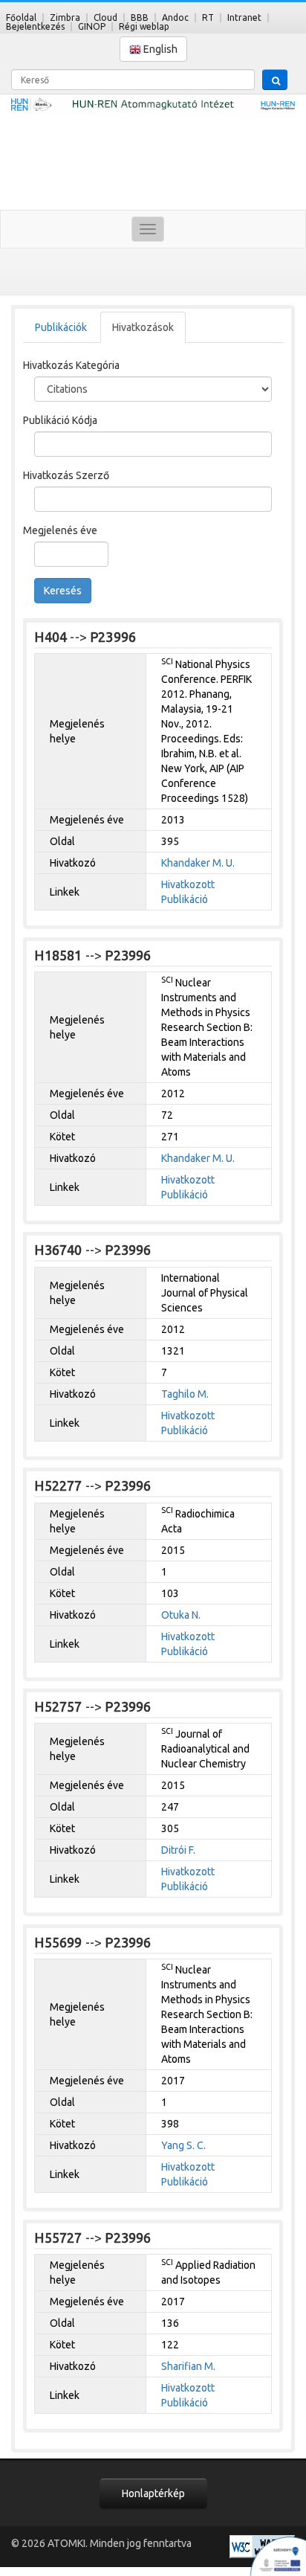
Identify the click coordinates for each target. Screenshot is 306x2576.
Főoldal (21, 17)
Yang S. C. (183, 2145)
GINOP (92, 26)
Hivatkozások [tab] (143, 327)
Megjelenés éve (60, 530)
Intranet (244, 17)
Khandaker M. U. (198, 863)
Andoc (175, 17)
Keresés (63, 591)
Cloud (105, 17)
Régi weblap (144, 26)
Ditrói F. (178, 1850)
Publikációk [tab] (61, 327)
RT (208, 17)
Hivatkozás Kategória (71, 365)
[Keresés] (275, 80)
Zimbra (65, 17)
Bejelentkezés (35, 26)
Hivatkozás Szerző (66, 475)
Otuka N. (181, 1615)
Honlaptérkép (153, 2493)
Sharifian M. (188, 2366)
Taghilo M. (185, 1394)
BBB (140, 17)
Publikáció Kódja (60, 420)
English (159, 49)
